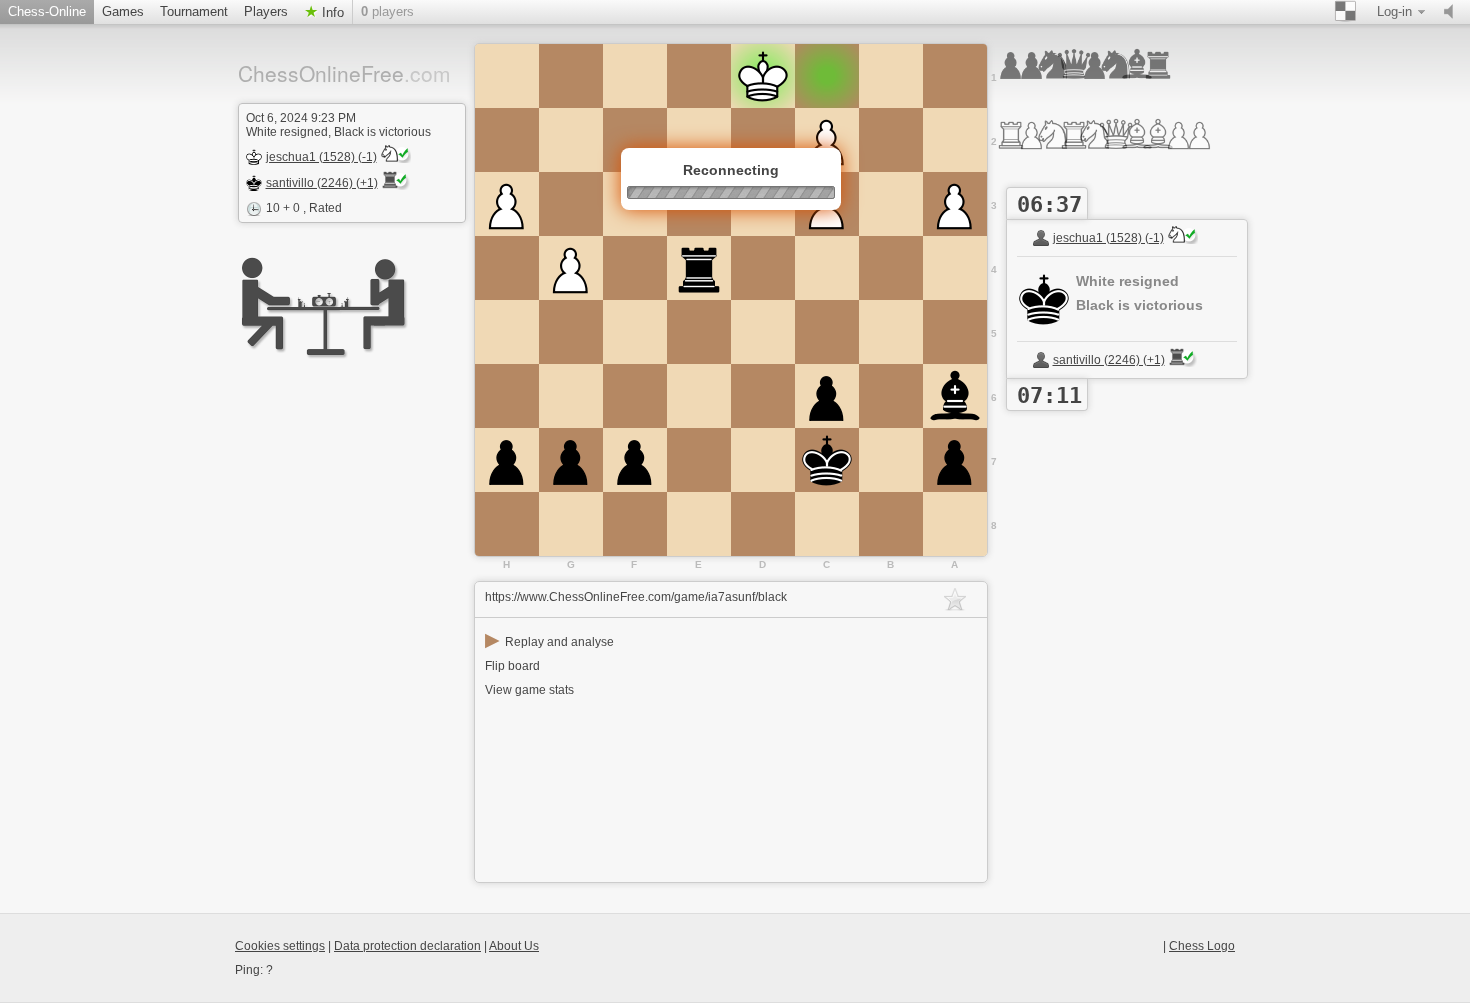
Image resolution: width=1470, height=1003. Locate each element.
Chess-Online (47, 11)
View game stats (529, 690)
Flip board (512, 666)
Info (331, 12)
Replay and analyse (549, 642)
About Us (514, 946)
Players (266, 11)
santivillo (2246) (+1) (322, 183)
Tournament (194, 11)
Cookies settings (280, 946)
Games (123, 11)
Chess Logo (1202, 946)
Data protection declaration (407, 946)
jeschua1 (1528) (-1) (321, 157)
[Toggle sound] (1453, 12)
